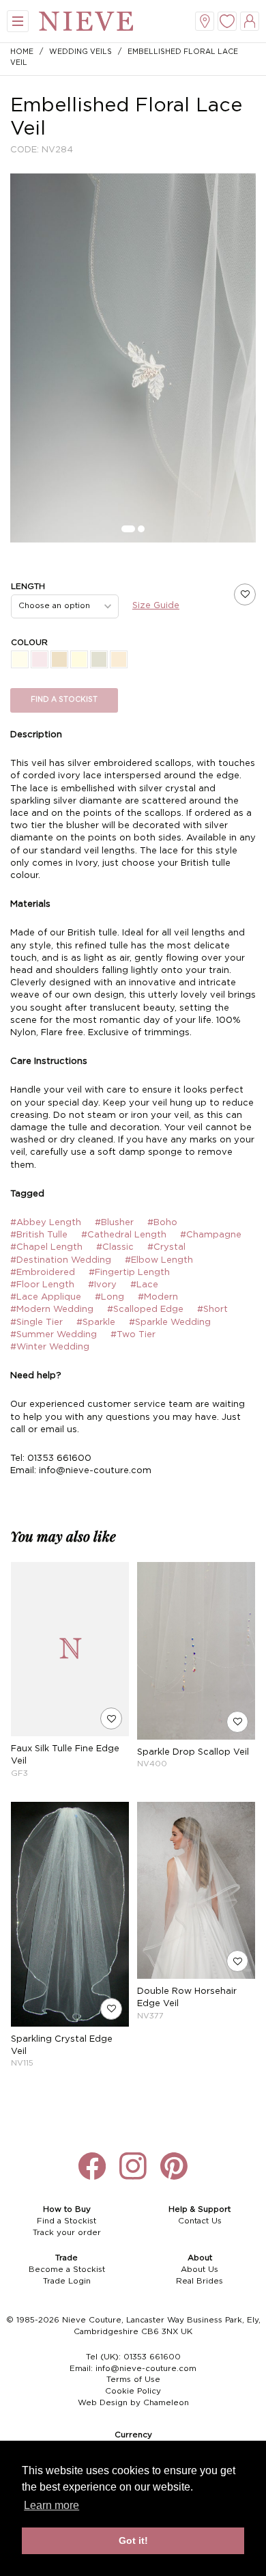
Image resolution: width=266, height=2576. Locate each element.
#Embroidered (43, 1273)
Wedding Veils (80, 52)
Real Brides (199, 2281)
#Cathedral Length (124, 1235)
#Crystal (166, 1247)
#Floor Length (42, 1285)
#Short (212, 1310)
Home (22, 52)
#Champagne (211, 1235)
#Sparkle (96, 1323)
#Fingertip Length (129, 1273)
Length (28, 587)
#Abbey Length (46, 1223)
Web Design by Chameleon (133, 2403)
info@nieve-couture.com (146, 2369)
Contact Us (200, 2221)
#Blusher (114, 1223)
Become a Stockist (67, 2270)
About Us (199, 2270)
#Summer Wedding (54, 1335)
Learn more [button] (51, 2505)
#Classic (115, 1247)
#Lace (144, 1285)
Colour (29, 643)
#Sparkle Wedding (170, 1323)
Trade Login (67, 2281)
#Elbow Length (159, 1260)
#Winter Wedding (50, 1347)
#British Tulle (39, 1235)
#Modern (158, 1297)
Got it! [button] (133, 2540)
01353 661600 (152, 2357)
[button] (128, 529)
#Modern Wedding (52, 1310)
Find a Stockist (66, 2221)
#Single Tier (36, 1323)
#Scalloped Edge (145, 1310)
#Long (109, 1297)
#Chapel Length (46, 1247)
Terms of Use (133, 2380)
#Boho (162, 1223)
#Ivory (102, 1285)
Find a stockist (64, 700)
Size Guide (156, 606)
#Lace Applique (46, 1297)
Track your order (67, 2233)
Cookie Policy (133, 2391)
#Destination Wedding (61, 1260)
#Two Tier (133, 1335)
